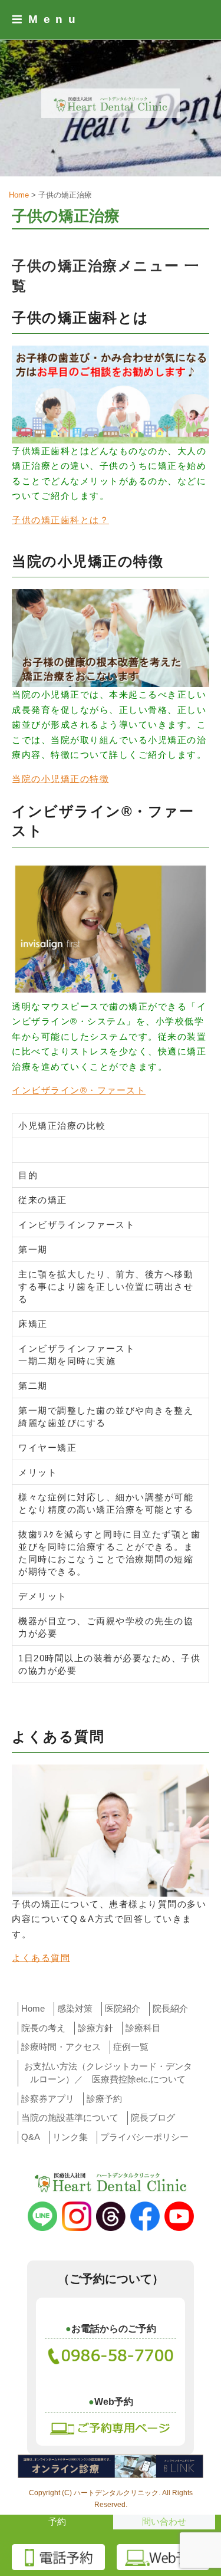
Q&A (31, 2137)
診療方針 (95, 2028)
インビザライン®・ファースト (79, 1090)
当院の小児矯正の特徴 (60, 779)
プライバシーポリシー (144, 2137)
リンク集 (70, 2137)
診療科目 (143, 2028)
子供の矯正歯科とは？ (60, 520)
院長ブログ (153, 2117)
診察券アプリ (48, 2099)
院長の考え (43, 2028)
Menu (55, 19)
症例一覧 (131, 2047)
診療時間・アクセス (61, 2047)
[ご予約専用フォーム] (111, 2426)
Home (33, 2008)
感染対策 (75, 2008)
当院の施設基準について (70, 2117)
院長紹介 (170, 2008)
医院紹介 (123, 2008)
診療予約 (104, 2099)
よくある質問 (41, 1958)
